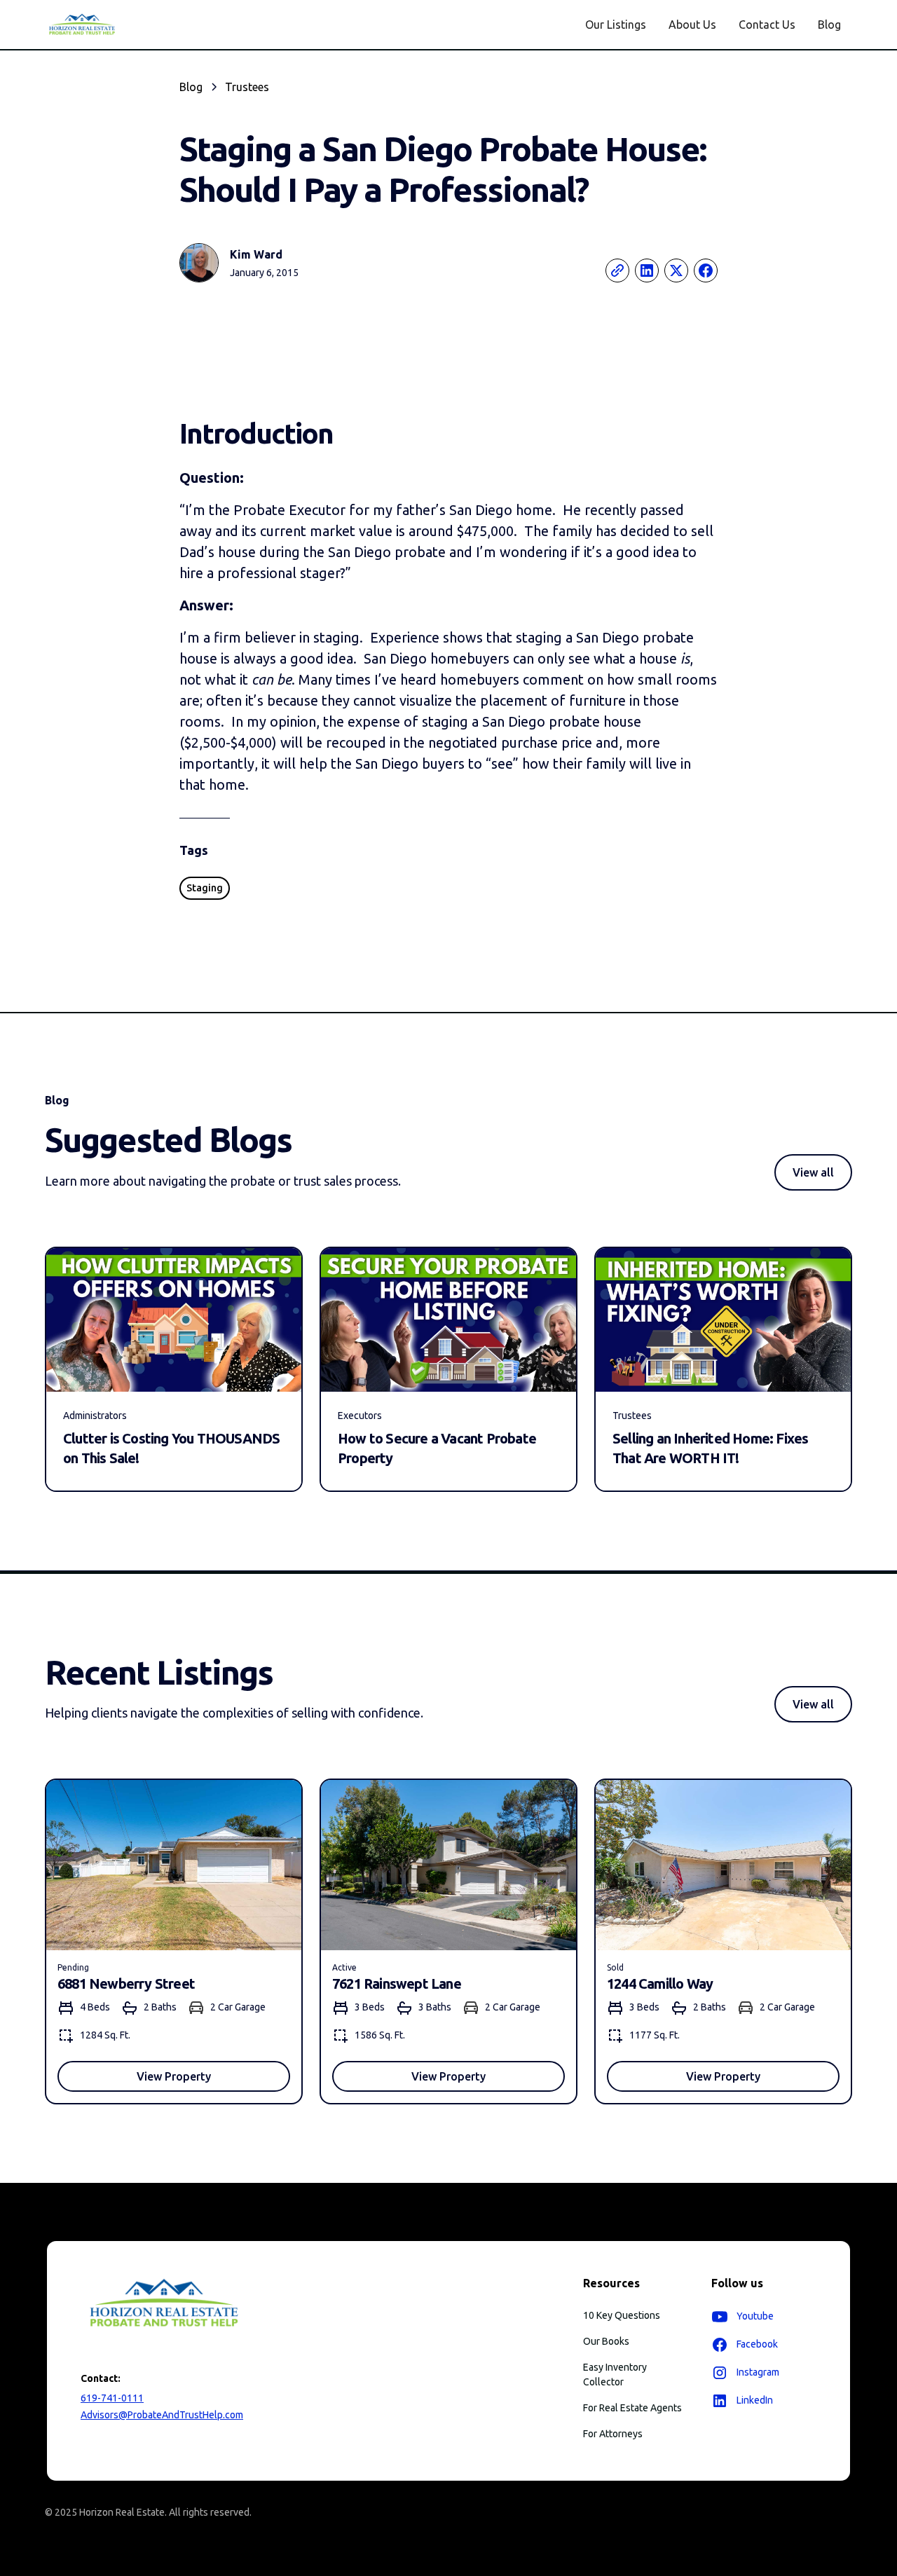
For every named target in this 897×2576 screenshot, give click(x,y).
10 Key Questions (622, 2315)
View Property (174, 2076)
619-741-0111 (112, 2398)
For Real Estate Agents (632, 2408)
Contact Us (767, 25)
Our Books (606, 2341)
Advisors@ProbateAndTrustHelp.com (162, 2415)
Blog (829, 25)
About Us (692, 25)
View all (813, 1172)
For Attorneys (613, 2434)
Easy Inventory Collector (615, 2375)
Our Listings (616, 25)
